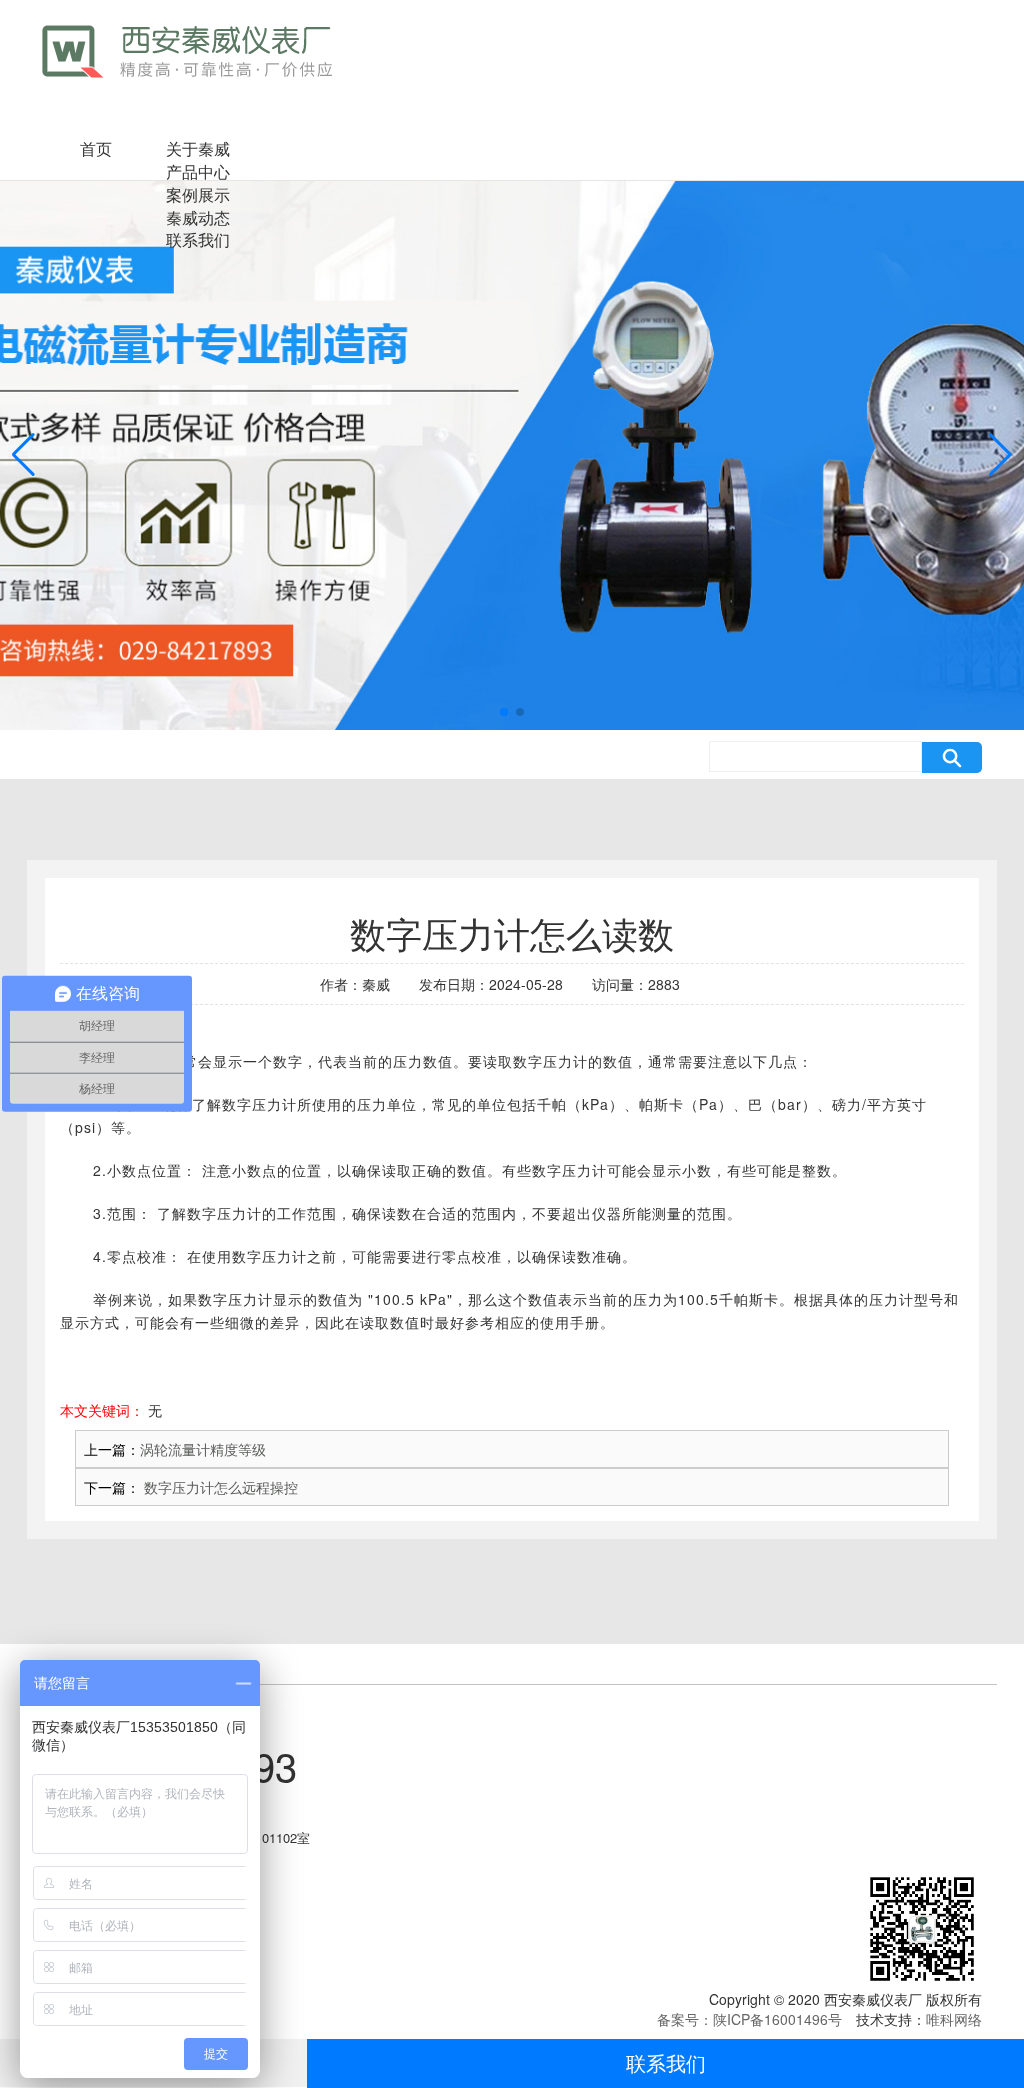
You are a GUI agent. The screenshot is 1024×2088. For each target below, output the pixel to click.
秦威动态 (198, 217)
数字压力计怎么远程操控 (219, 1487)
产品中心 (198, 171)
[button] (504, 712)
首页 (96, 148)
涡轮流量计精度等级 (203, 1449)
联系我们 (666, 2062)
